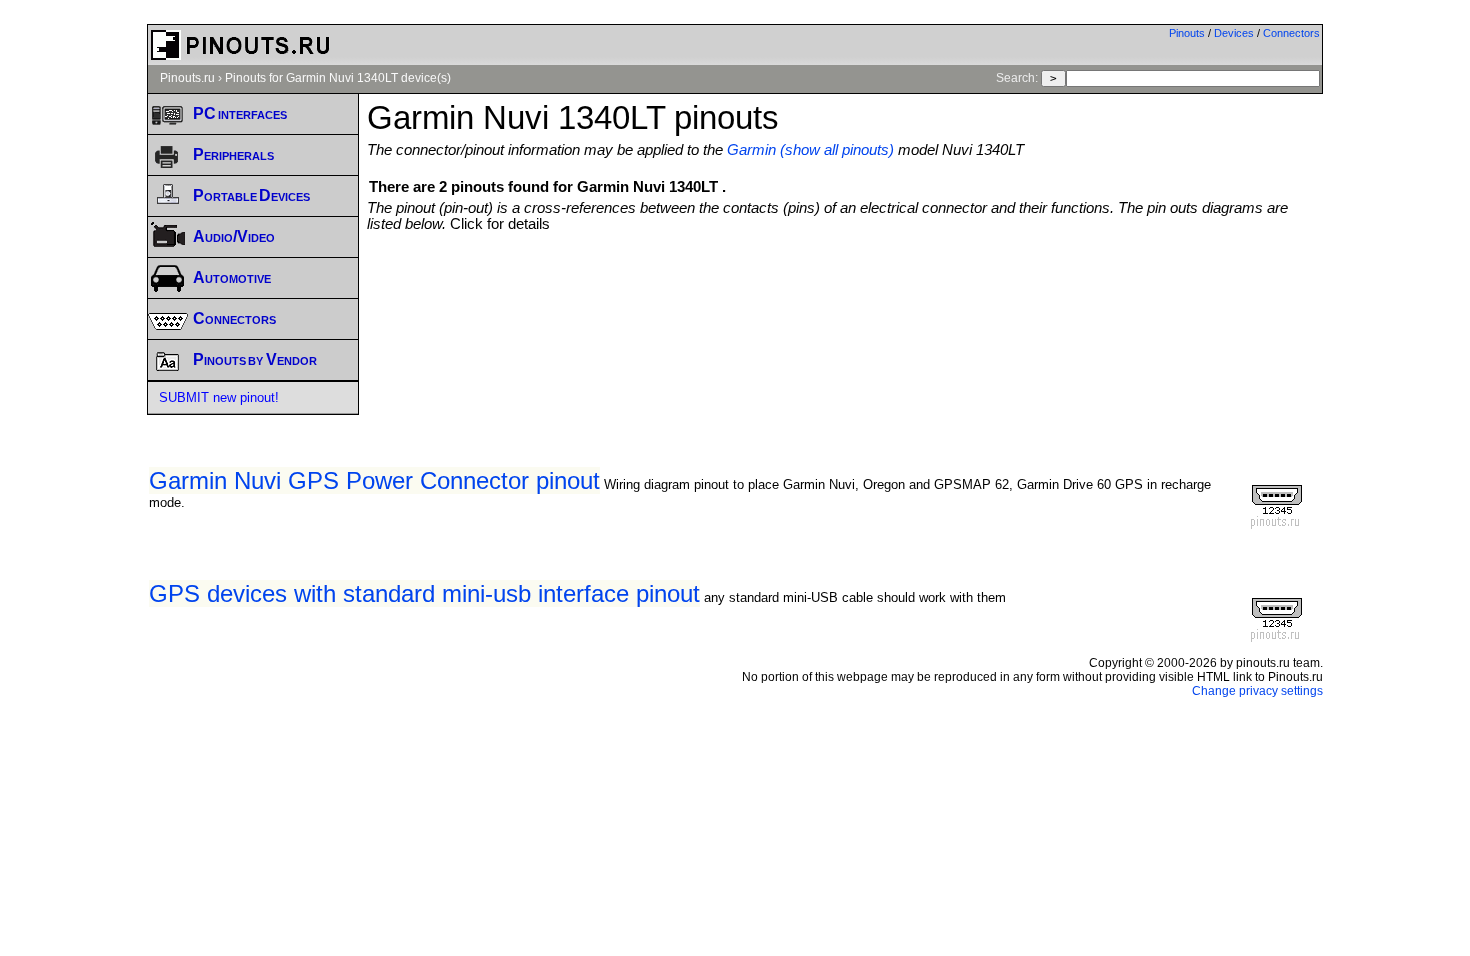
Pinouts (1187, 33)
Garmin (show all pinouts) (810, 150)
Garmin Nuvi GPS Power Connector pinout (374, 480)
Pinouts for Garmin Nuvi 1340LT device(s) (338, 78)
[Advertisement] (845, 287)
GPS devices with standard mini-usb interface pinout (424, 593)
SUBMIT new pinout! (219, 397)
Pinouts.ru (187, 78)
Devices (1234, 33)
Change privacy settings (1257, 691)
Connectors (1291, 33)
